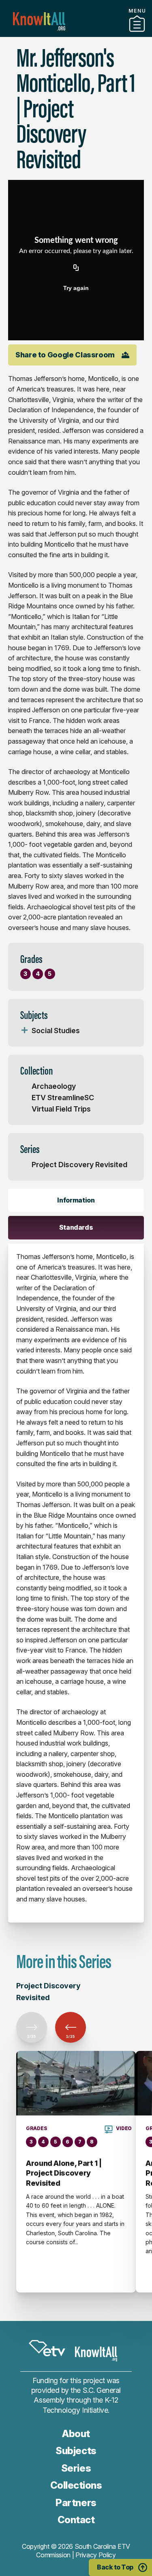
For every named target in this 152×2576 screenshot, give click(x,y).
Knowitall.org (39, 21)
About (76, 2434)
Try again (76, 288)
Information (76, 1200)
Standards (76, 1227)
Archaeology (54, 1086)
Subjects (76, 2451)
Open (24, 1031)
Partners (76, 34)
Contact (76, 2520)
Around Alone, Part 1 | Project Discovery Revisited (64, 2173)
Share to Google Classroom (65, 355)
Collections (76, 2485)
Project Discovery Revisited (79, 1165)
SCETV (47, 2348)
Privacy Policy (96, 2555)
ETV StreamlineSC (63, 1098)
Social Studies (56, 1031)
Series (76, 2468)
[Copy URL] (76, 268)
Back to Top (115, 2567)
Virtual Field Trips (61, 1109)
